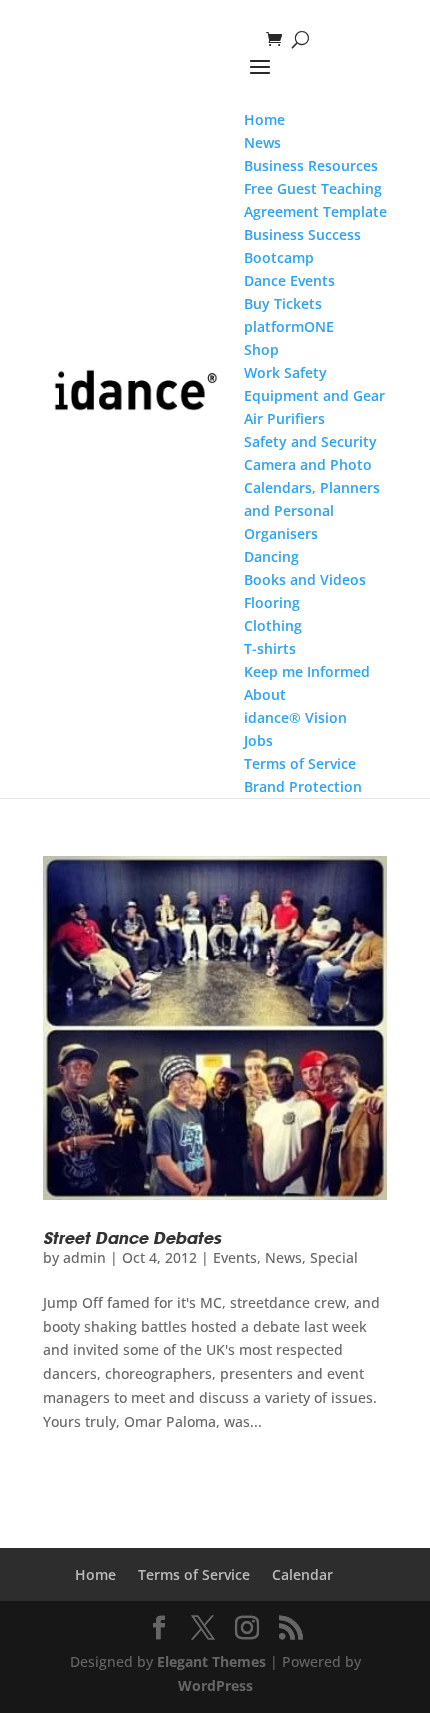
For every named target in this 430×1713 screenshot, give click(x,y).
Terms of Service (194, 1574)
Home (95, 1574)
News (283, 1257)
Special (334, 1257)
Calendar (302, 1574)
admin (84, 1257)
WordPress (215, 1685)
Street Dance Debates (132, 1238)
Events (235, 1257)
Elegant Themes (211, 1661)
